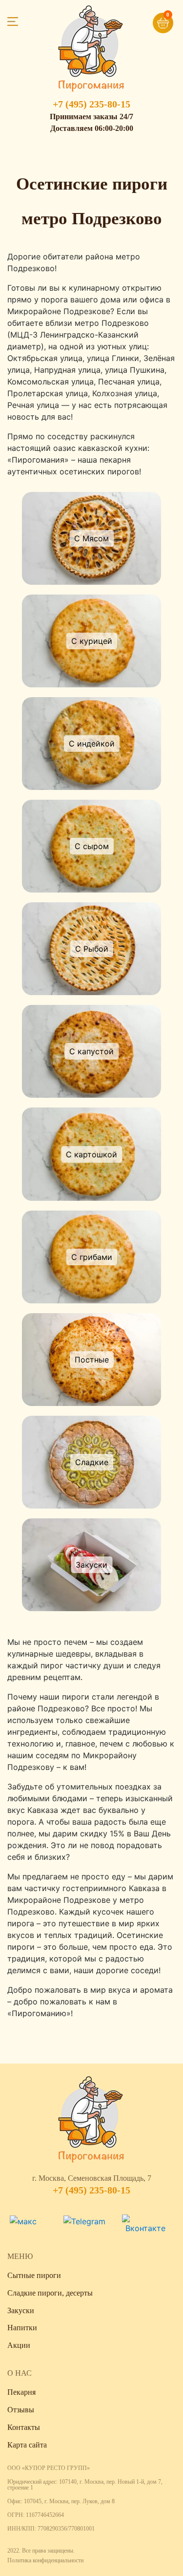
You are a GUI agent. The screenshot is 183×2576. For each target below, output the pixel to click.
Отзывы (21, 2410)
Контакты (24, 2427)
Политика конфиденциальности (45, 2560)
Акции (19, 2345)
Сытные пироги (34, 2275)
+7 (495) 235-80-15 (91, 104)
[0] (148, 19)
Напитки (22, 2328)
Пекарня (21, 2392)
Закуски (21, 2310)
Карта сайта (27, 2445)
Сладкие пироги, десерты (50, 2293)
